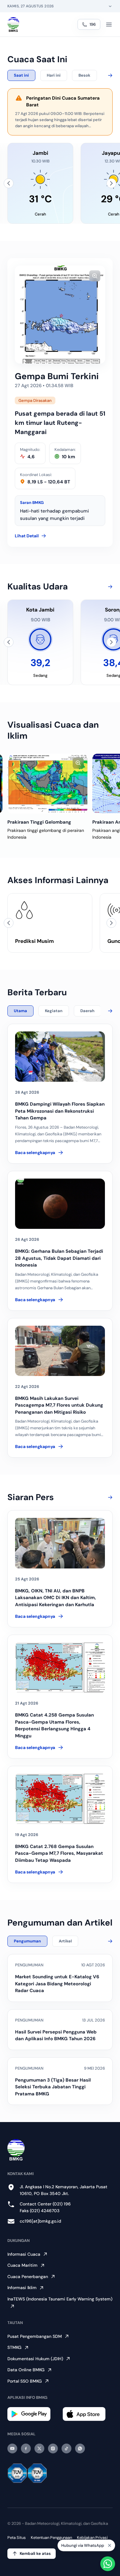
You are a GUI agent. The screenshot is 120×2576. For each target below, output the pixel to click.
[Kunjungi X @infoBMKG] (39, 2448)
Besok (84, 75)
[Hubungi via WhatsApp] (108, 2564)
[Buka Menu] (109, 25)
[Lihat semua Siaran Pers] (109, 1497)
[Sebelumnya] (9, 183)
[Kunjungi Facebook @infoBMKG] (26, 2448)
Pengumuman (27, 1941)
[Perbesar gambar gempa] (95, 276)
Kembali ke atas (35, 2553)
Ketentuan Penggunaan (51, 2538)
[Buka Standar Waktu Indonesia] (110, 6)
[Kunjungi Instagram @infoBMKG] (53, 2448)
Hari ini (54, 75)
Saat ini (21, 75)
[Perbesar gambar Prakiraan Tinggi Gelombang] (78, 763)
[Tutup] (110, 2545)
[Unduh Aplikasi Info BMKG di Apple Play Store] (88, 2414)
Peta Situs (17, 2538)
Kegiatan (54, 1011)
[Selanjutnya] (111, 183)
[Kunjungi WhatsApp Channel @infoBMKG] (80, 2448)
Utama (20, 1011)
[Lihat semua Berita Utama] (109, 1011)
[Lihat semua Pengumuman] (109, 1941)
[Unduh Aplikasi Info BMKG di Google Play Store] (32, 2414)
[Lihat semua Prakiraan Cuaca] (109, 75)
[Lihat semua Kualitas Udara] (109, 587)
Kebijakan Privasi (92, 2538)
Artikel (65, 1941)
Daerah (87, 1011)
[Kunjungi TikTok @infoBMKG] (66, 2448)
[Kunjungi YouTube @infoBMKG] (12, 2448)
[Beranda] (13, 25)
